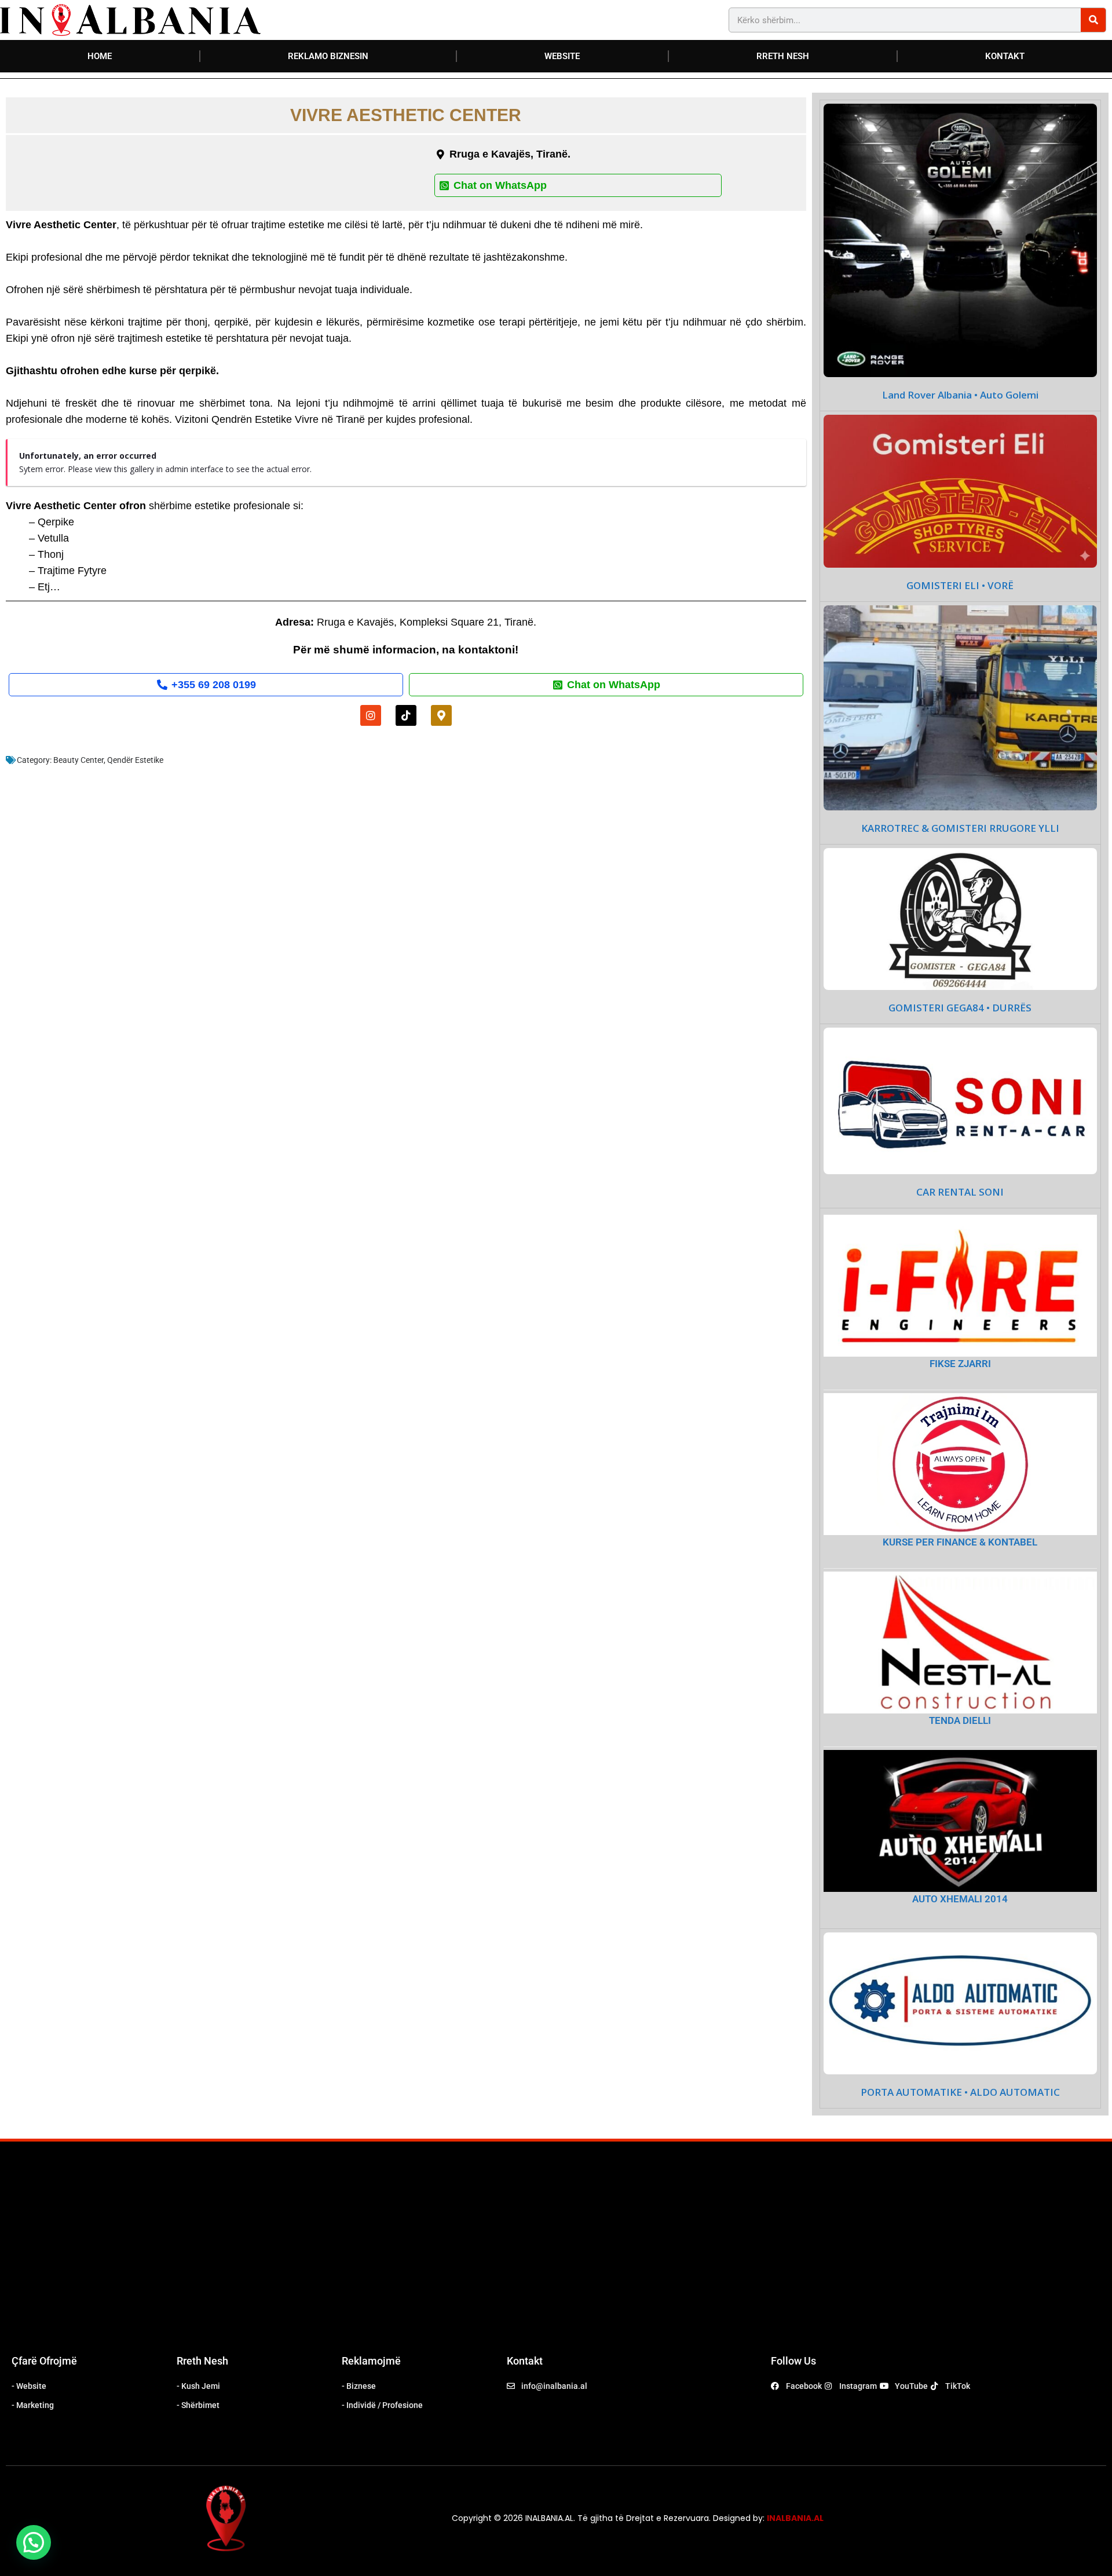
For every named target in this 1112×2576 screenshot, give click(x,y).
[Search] (1093, 20)
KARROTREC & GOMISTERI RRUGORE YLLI (960, 828)
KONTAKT (1005, 56)
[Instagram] (371, 715)
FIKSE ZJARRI (960, 1364)
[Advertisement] (556, 2257)
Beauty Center (78, 760)
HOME (100, 56)
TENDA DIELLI (960, 1720)
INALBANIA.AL (795, 2518)
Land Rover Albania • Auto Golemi (960, 395)
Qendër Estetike (135, 760)
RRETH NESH (783, 56)
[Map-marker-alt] (441, 715)
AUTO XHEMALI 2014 (960, 1899)
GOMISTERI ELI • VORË (960, 586)
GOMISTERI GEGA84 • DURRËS (960, 1008)
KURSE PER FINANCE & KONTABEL (960, 1542)
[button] (34, 2542)
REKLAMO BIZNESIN (328, 56)
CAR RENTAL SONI (960, 1192)
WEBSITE (562, 56)
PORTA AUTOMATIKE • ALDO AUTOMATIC (960, 2092)
